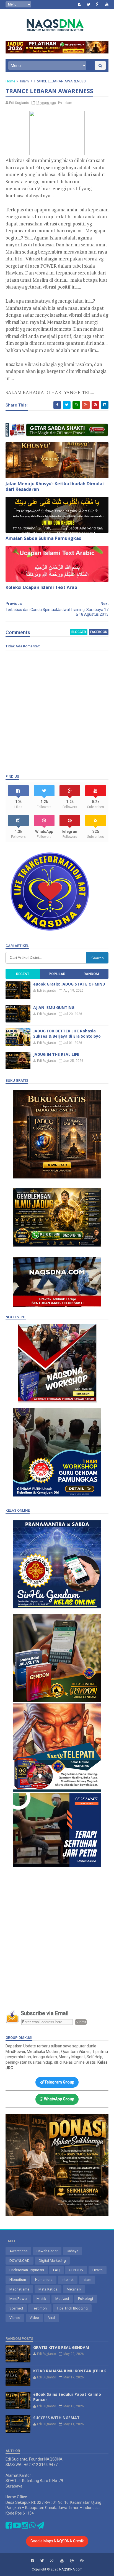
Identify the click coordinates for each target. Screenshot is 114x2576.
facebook (99, 632)
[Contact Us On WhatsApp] (32, 2527)
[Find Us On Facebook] (9, 2527)
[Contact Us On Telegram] (40, 2527)
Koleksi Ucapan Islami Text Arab (41, 587)
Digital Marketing (52, 2261)
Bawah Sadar (47, 2251)
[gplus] (98, 4)
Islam (24, 81)
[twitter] (89, 4)
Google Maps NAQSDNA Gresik (57, 2541)
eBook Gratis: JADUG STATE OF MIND (69, 984)
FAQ (56, 2270)
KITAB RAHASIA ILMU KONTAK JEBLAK (70, 2371)
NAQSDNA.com (71, 2569)
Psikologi (85, 2299)
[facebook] (80, 4)
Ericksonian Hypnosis (27, 2270)
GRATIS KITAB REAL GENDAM (61, 2347)
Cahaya (72, 2251)
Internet (68, 2280)
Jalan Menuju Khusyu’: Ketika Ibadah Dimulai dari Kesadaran (55, 487)
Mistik (41, 2299)
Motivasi (62, 2299)
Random (91, 974)
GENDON (76, 2270)
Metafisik (74, 2289)
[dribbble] (82, 2561)
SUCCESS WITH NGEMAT (56, 2418)
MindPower (18, 2299)
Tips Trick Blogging (72, 2308)
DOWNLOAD (20, 2261)
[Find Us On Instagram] (25, 2527)
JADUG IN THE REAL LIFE (56, 1054)
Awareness (18, 2251)
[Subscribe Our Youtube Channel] (17, 2527)
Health (98, 2270)
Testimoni (40, 2308)
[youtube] (107, 4)
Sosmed (16, 2308)
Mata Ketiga (48, 2289)
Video (34, 2318)
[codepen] (72, 2561)
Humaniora (44, 2280)
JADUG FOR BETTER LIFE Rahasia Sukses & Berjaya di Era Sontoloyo (67, 1034)
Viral (52, 2318)
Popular (57, 974)
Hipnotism (18, 2280)
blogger (79, 632)
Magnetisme (19, 2289)
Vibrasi (15, 2318)
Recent (23, 974)
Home (10, 81)
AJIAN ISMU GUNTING (54, 1007)
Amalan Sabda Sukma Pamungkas (43, 538)
